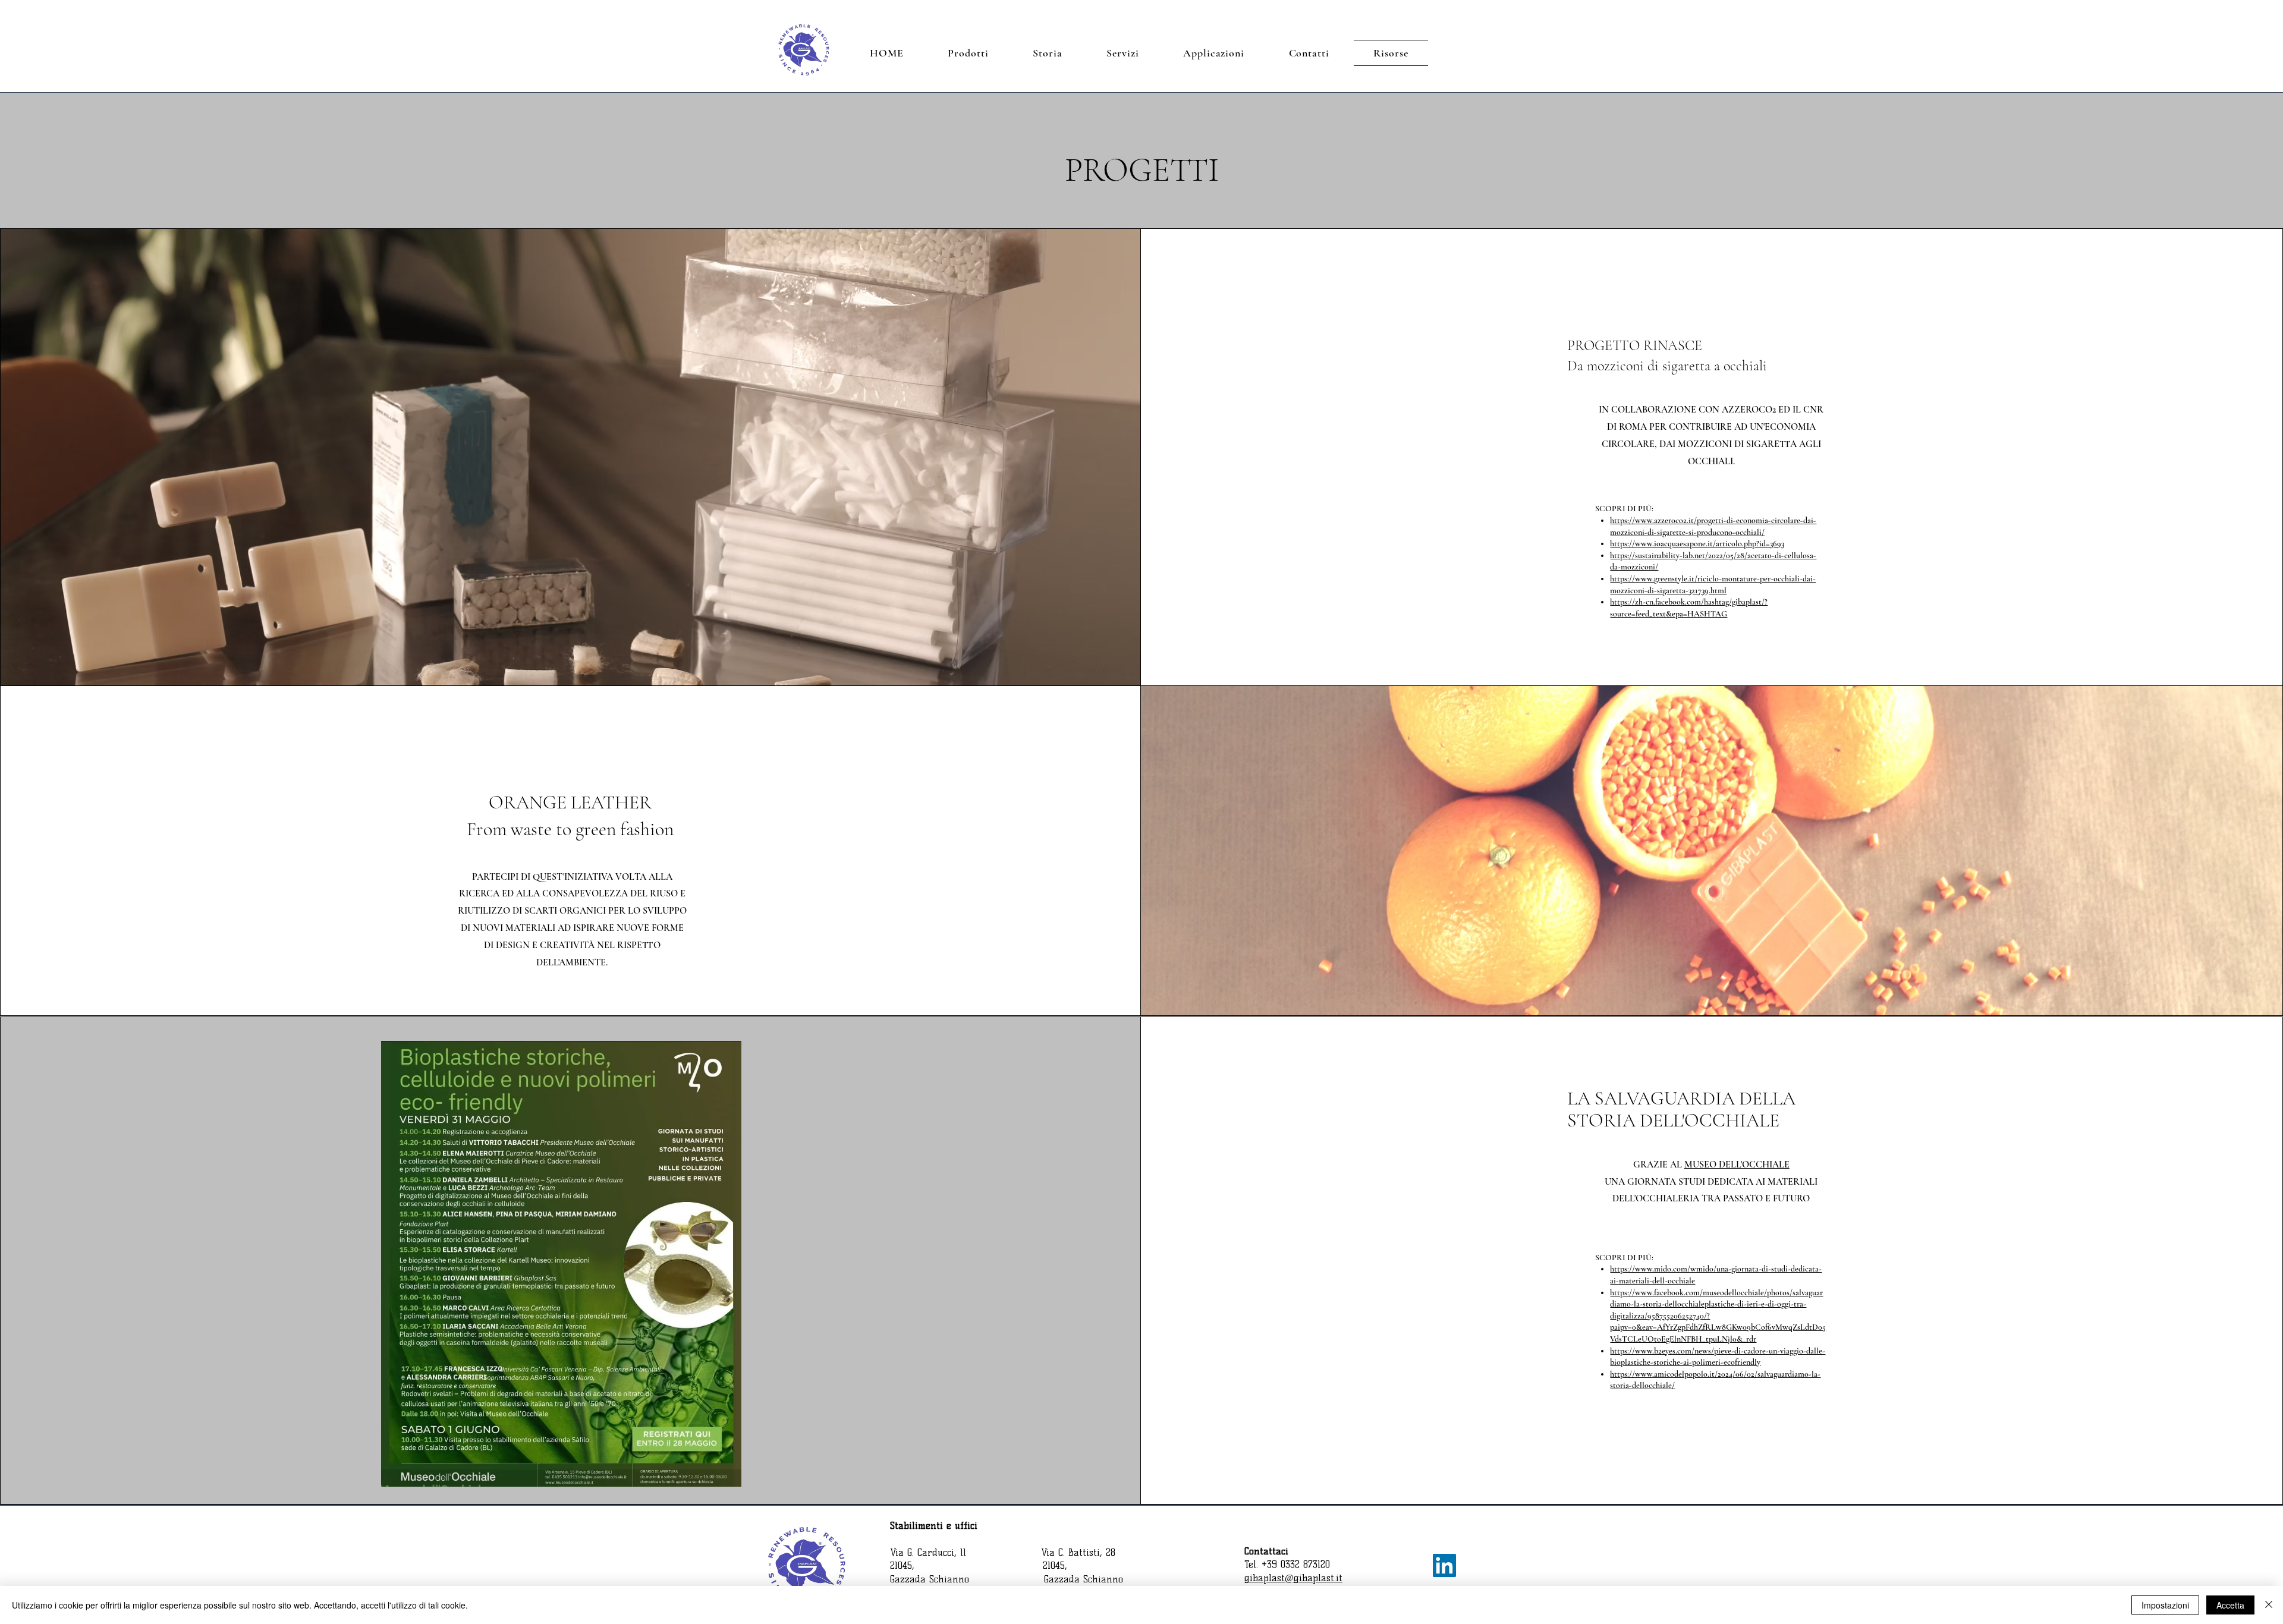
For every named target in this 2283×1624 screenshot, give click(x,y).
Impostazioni (2165, 1605)
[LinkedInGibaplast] (1444, 1565)
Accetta (2230, 1605)
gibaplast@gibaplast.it (1293, 1578)
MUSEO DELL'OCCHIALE (1737, 1165)
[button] (968, 53)
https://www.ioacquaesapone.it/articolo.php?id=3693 (1697, 544)
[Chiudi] (2269, 1605)
